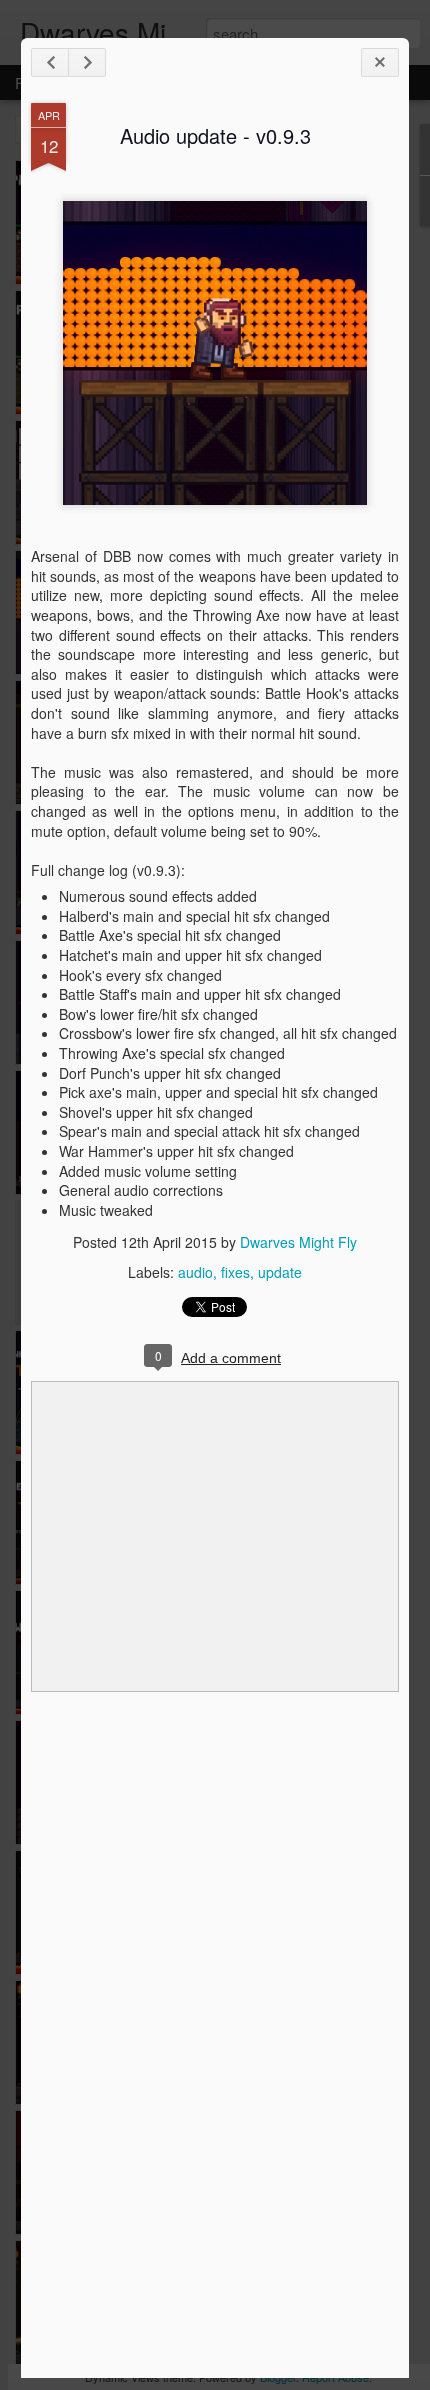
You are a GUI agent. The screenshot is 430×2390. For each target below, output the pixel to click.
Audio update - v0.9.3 (215, 135)
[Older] (87, 62)
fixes (235, 1272)
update (280, 1272)
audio (195, 1272)
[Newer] (50, 62)
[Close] (380, 62)
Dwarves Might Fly (298, 1242)
